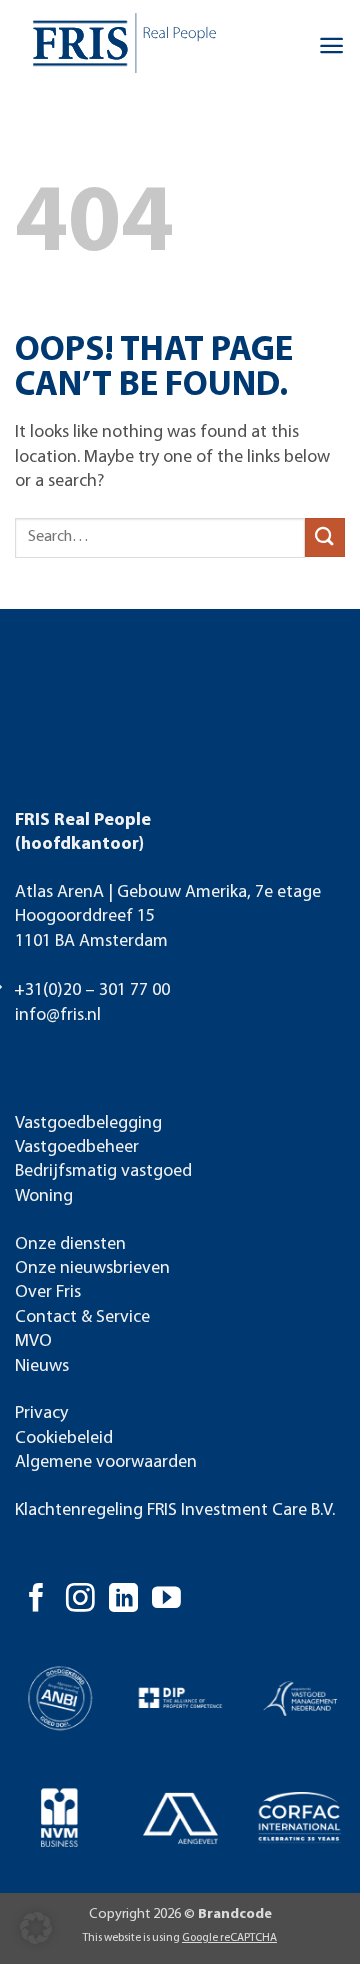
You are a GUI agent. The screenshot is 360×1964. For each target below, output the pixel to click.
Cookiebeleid (64, 1438)
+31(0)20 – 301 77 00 (92, 990)
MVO (33, 1341)
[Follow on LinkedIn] (123, 1600)
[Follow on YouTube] (166, 1600)
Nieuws (42, 1366)
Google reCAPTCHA (229, 1938)
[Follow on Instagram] (80, 1600)
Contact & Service (82, 1317)
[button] (331, 45)
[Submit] (325, 537)
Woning (44, 1196)
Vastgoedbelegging (88, 1123)
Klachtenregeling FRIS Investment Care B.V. (175, 1510)
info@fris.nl (58, 1015)
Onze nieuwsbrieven (92, 1268)
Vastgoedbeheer (77, 1147)
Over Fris (48, 1292)
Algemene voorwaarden (106, 1462)
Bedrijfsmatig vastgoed (103, 1171)
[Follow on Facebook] (36, 1600)
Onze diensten (70, 1244)
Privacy (41, 1413)
